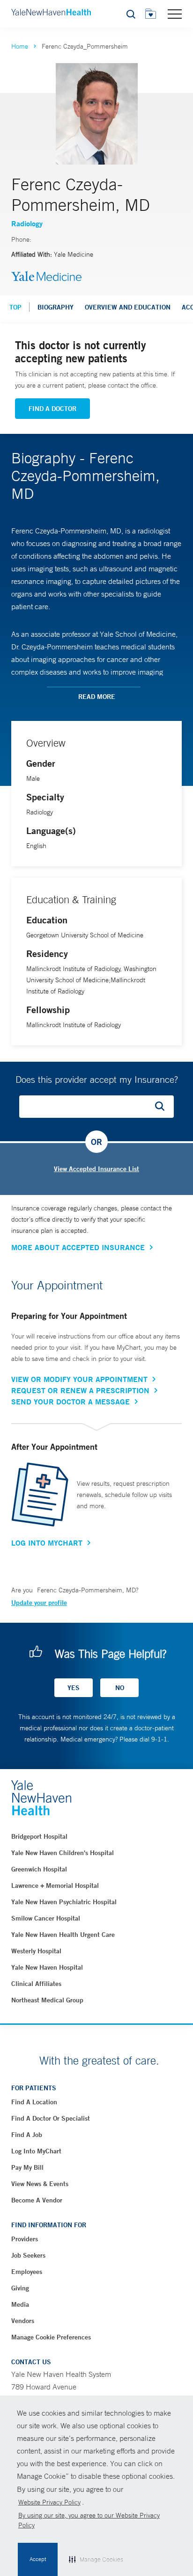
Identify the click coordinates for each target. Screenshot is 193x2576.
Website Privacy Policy (49, 2502)
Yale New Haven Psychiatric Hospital (64, 1902)
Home (20, 46)
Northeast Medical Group (47, 2000)
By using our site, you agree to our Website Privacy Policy (89, 2520)
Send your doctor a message (71, 1402)
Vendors (23, 2321)
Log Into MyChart (47, 1543)
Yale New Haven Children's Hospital (63, 1853)
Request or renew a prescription (80, 1390)
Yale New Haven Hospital (47, 1967)
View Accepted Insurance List (96, 1169)
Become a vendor (37, 2200)
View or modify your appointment (79, 1379)
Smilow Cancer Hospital (46, 1918)
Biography (56, 307)
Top (15, 307)
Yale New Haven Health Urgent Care (63, 1935)
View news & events (40, 2184)
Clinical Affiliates (36, 1984)
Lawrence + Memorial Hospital (55, 1885)
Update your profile (39, 1603)
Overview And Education (128, 307)
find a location (34, 2102)
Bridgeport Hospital (39, 1836)
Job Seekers (28, 2255)
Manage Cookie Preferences (51, 2337)
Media (20, 2304)
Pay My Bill (27, 2167)
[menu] (175, 14)
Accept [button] (38, 2559)
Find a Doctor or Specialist (51, 2118)
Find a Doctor (52, 409)
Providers (25, 2239)
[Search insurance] (163, 1107)
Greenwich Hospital (39, 1869)
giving (20, 2288)
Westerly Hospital (36, 1951)
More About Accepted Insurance (78, 1247)
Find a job (27, 2135)
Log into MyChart (36, 2151)
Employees (27, 2272)
